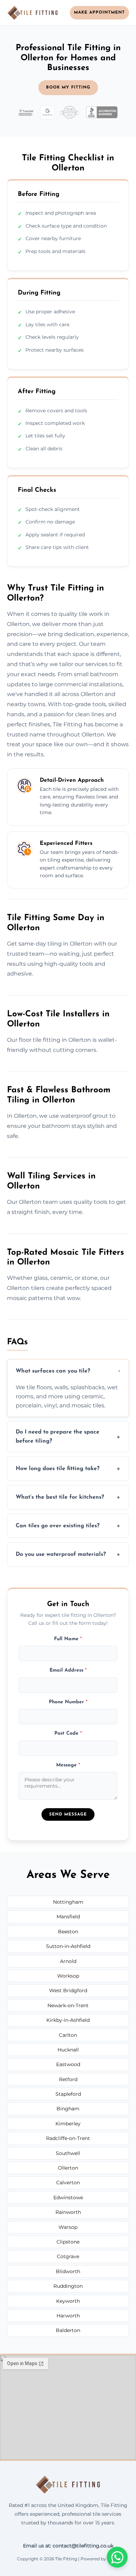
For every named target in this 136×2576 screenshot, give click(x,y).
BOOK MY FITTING (68, 87)
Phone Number (68, 1702)
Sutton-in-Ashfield (68, 1946)
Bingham (68, 2109)
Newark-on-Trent (68, 2005)
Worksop (68, 1976)
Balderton (68, 2330)
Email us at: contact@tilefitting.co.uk (68, 2546)
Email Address (68, 1670)
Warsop (68, 2227)
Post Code (68, 1733)
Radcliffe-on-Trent (68, 2138)
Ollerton (68, 2168)
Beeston (68, 1932)
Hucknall (68, 2050)
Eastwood (68, 2064)
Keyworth (68, 2301)
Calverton (68, 2183)
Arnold (68, 1961)
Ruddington (68, 2286)
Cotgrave (68, 2256)
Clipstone (68, 2242)
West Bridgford (68, 1990)
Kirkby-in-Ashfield (68, 2020)
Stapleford (68, 2094)
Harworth (68, 2316)
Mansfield (68, 1917)
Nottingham (68, 1902)
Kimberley (68, 2124)
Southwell (68, 2153)
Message (68, 1765)
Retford (68, 2079)
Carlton (68, 2035)
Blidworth (68, 2271)
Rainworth (68, 2212)
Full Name (68, 1639)
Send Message (68, 1814)
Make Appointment (99, 13)
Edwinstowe (68, 2197)
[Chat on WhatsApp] (117, 2557)
